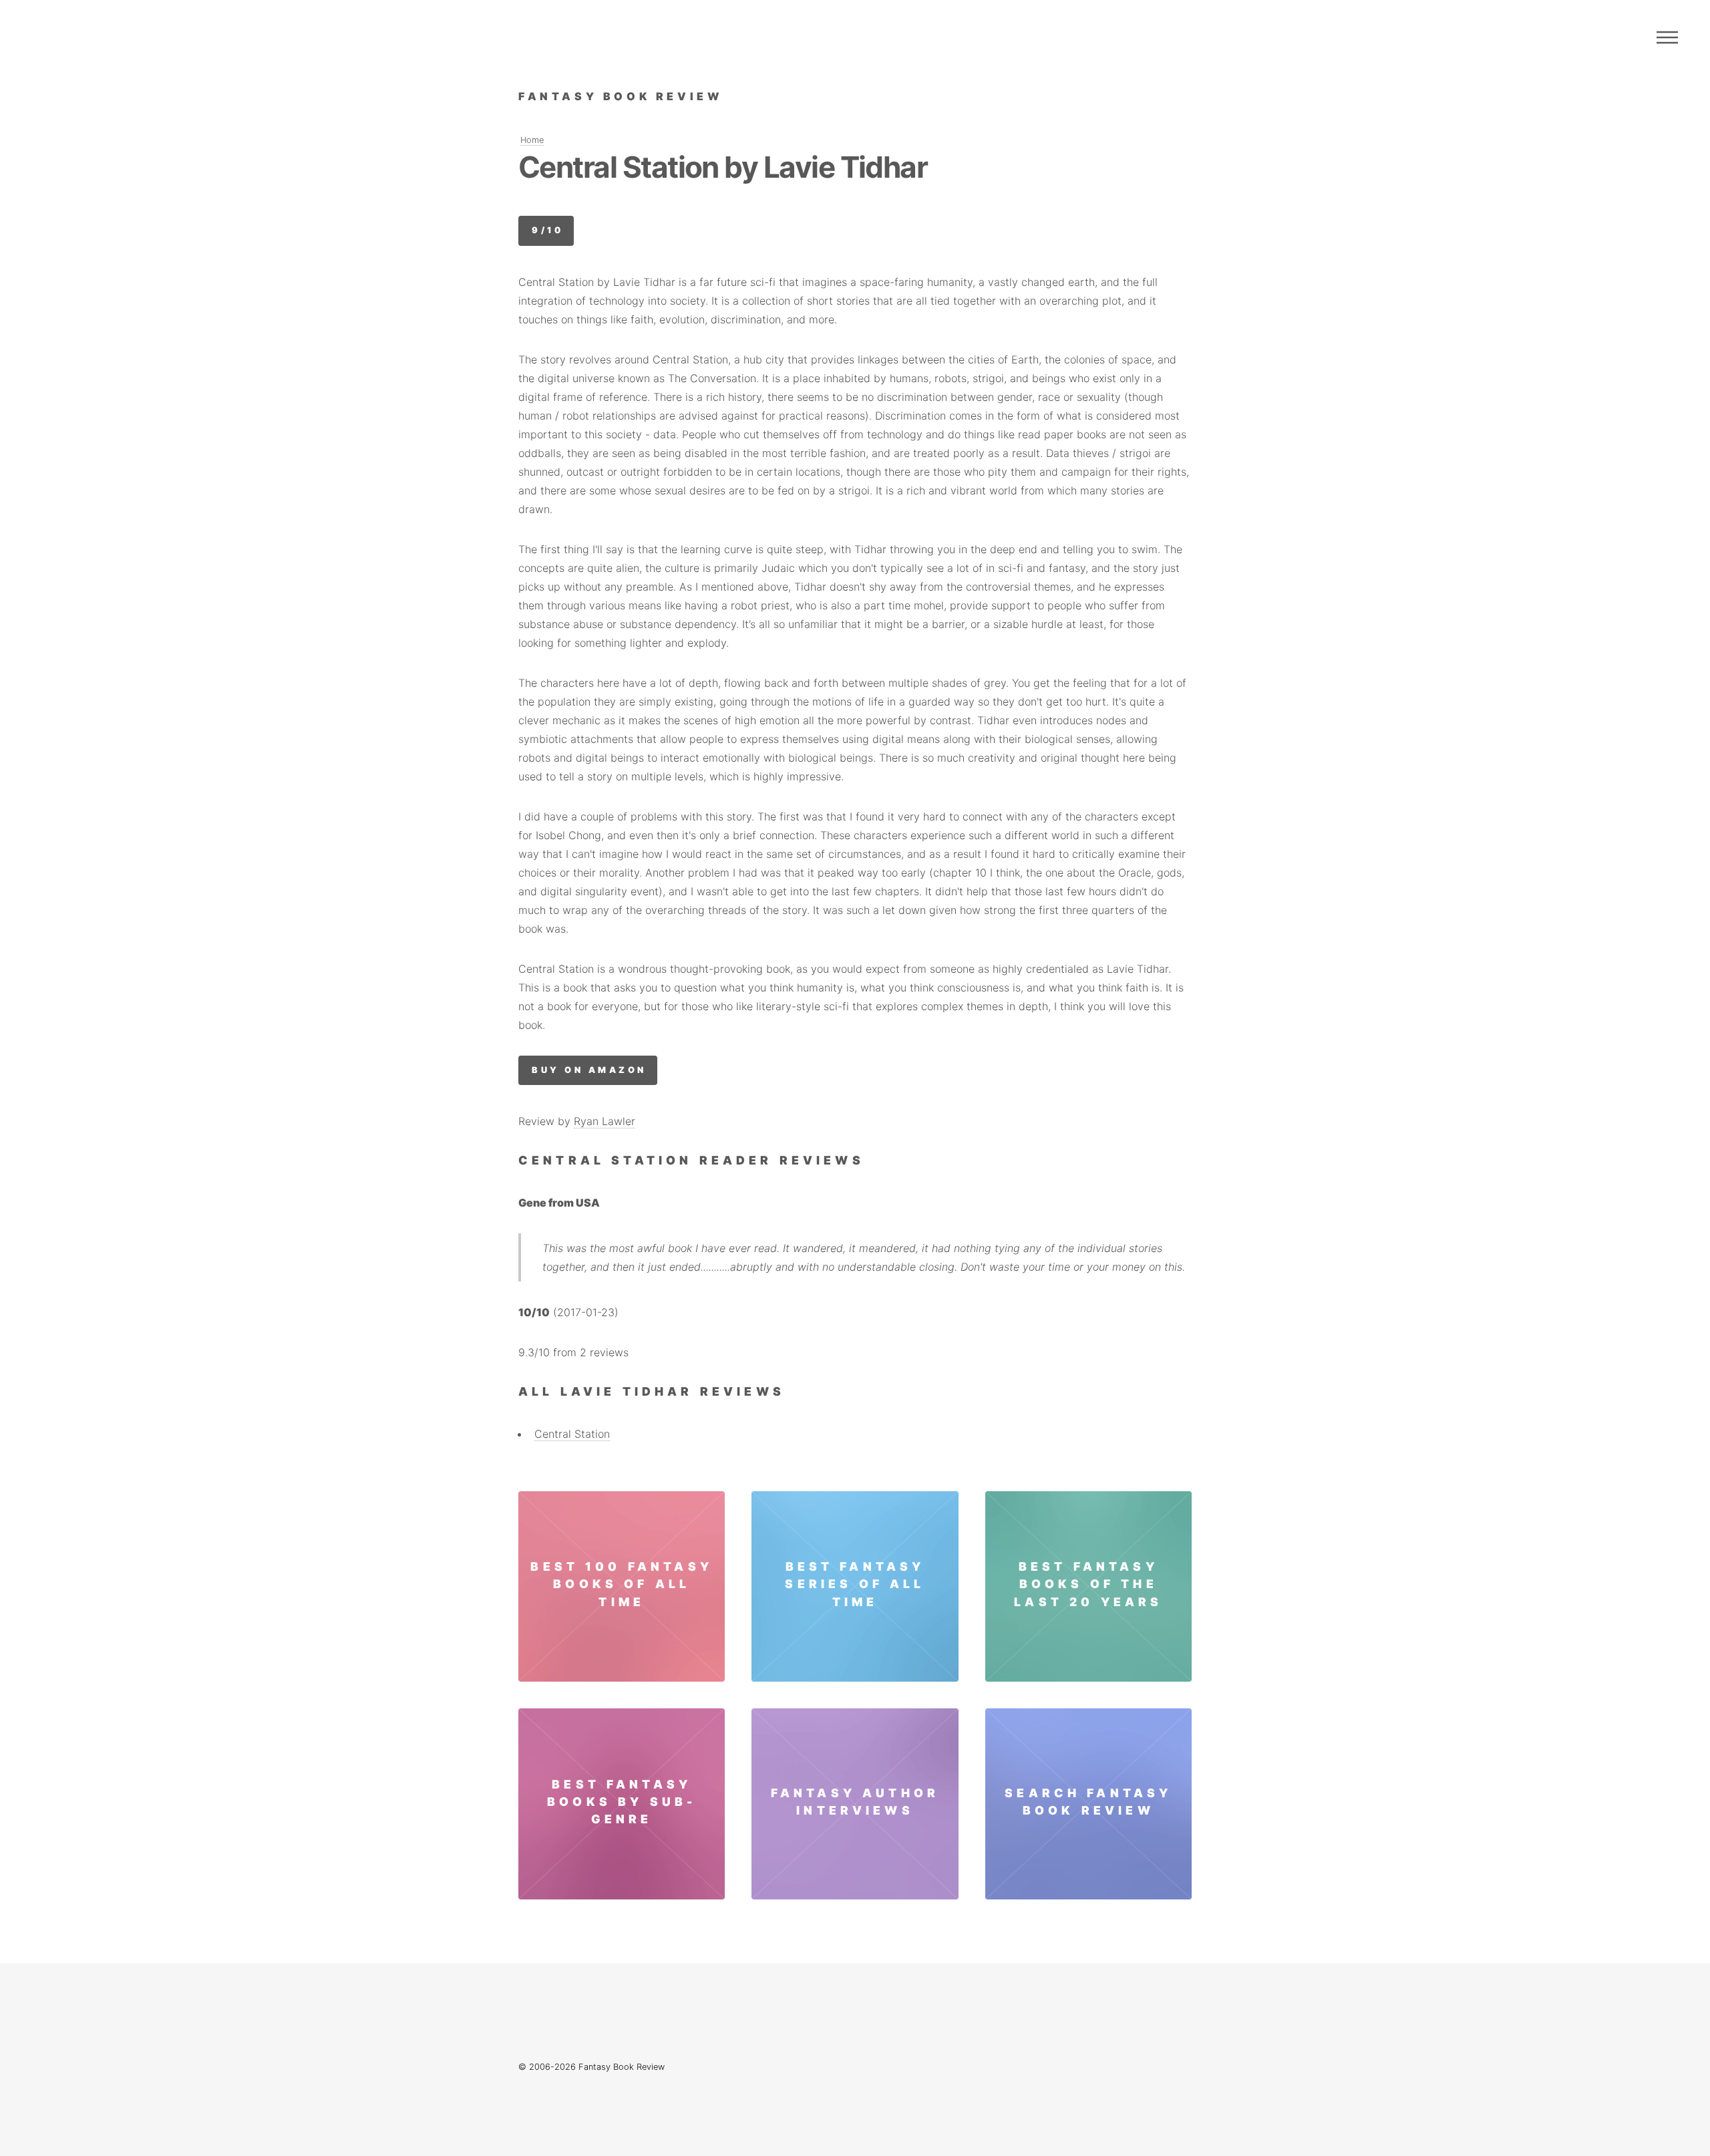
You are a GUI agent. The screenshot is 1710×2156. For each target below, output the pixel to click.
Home (532, 140)
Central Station (572, 1434)
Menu (1667, 37)
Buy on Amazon (589, 1070)
